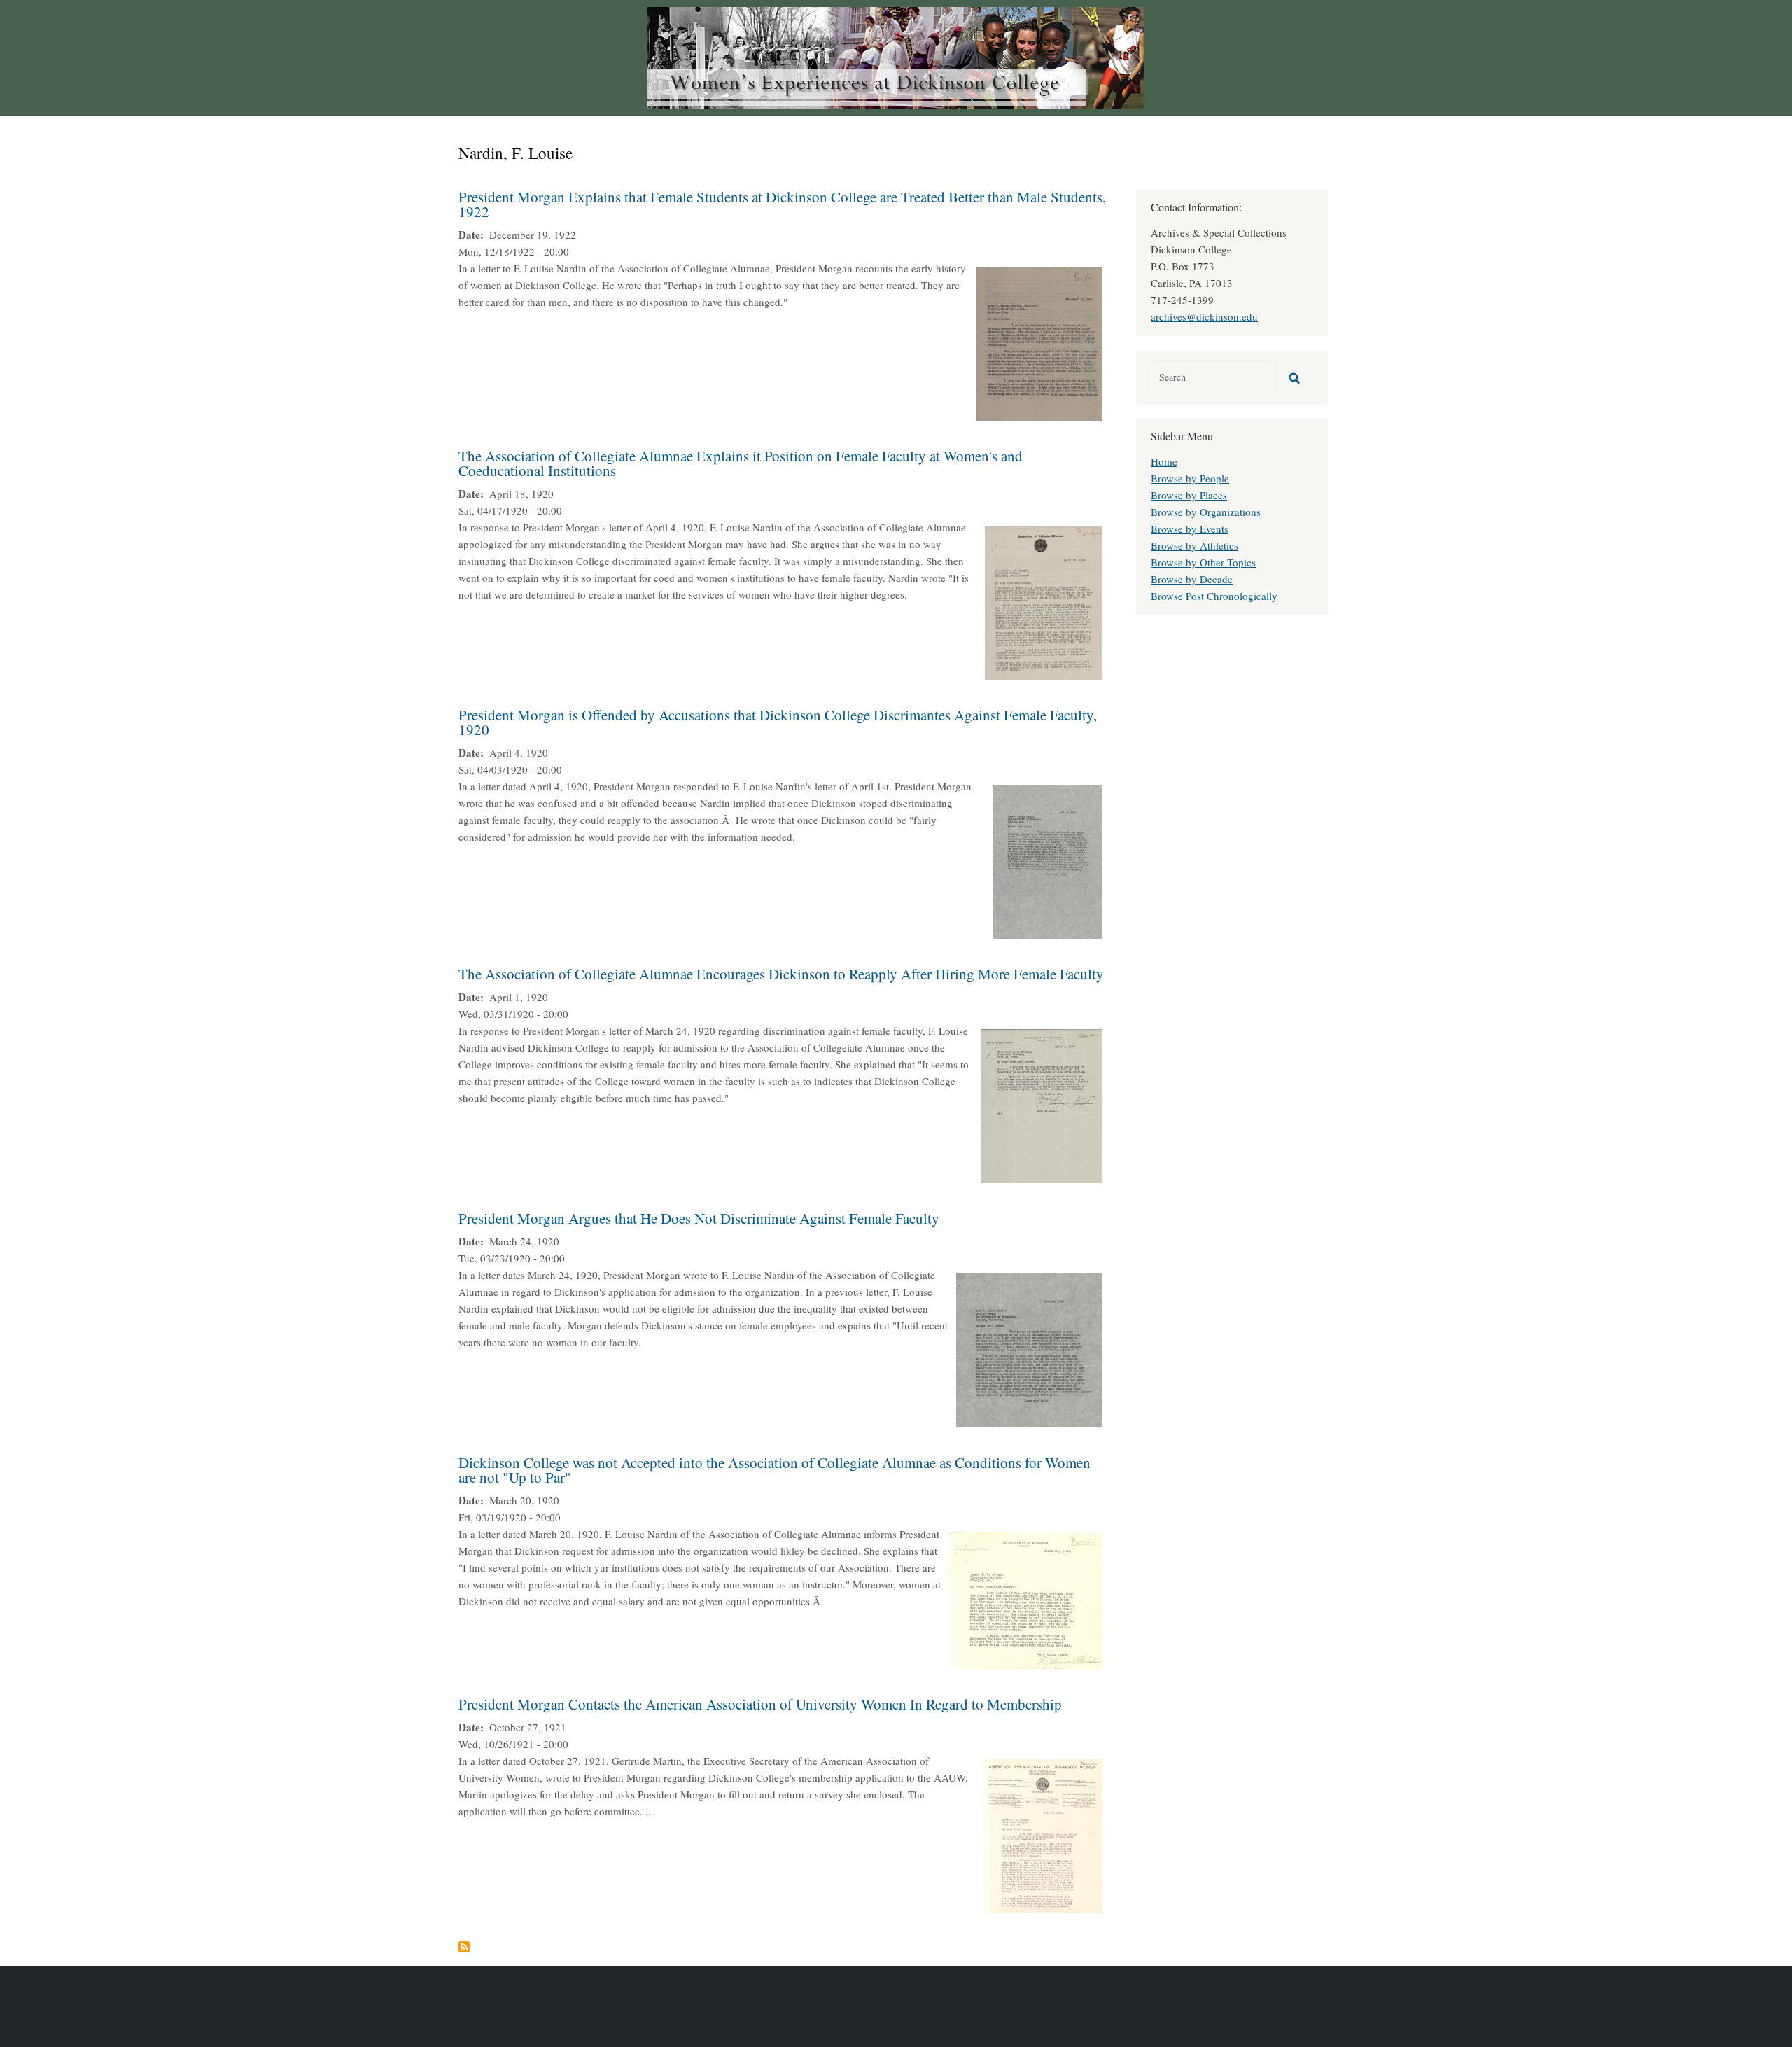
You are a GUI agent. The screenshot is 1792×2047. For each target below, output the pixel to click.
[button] (1039, 342)
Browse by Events (1190, 529)
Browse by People (1190, 478)
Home (1164, 461)
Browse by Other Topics (1203, 562)
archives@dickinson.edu (1204, 316)
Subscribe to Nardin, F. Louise (464, 1947)
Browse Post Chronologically (1214, 596)
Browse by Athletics (1195, 545)
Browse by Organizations (1206, 512)
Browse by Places (1189, 495)
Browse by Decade (1192, 579)
